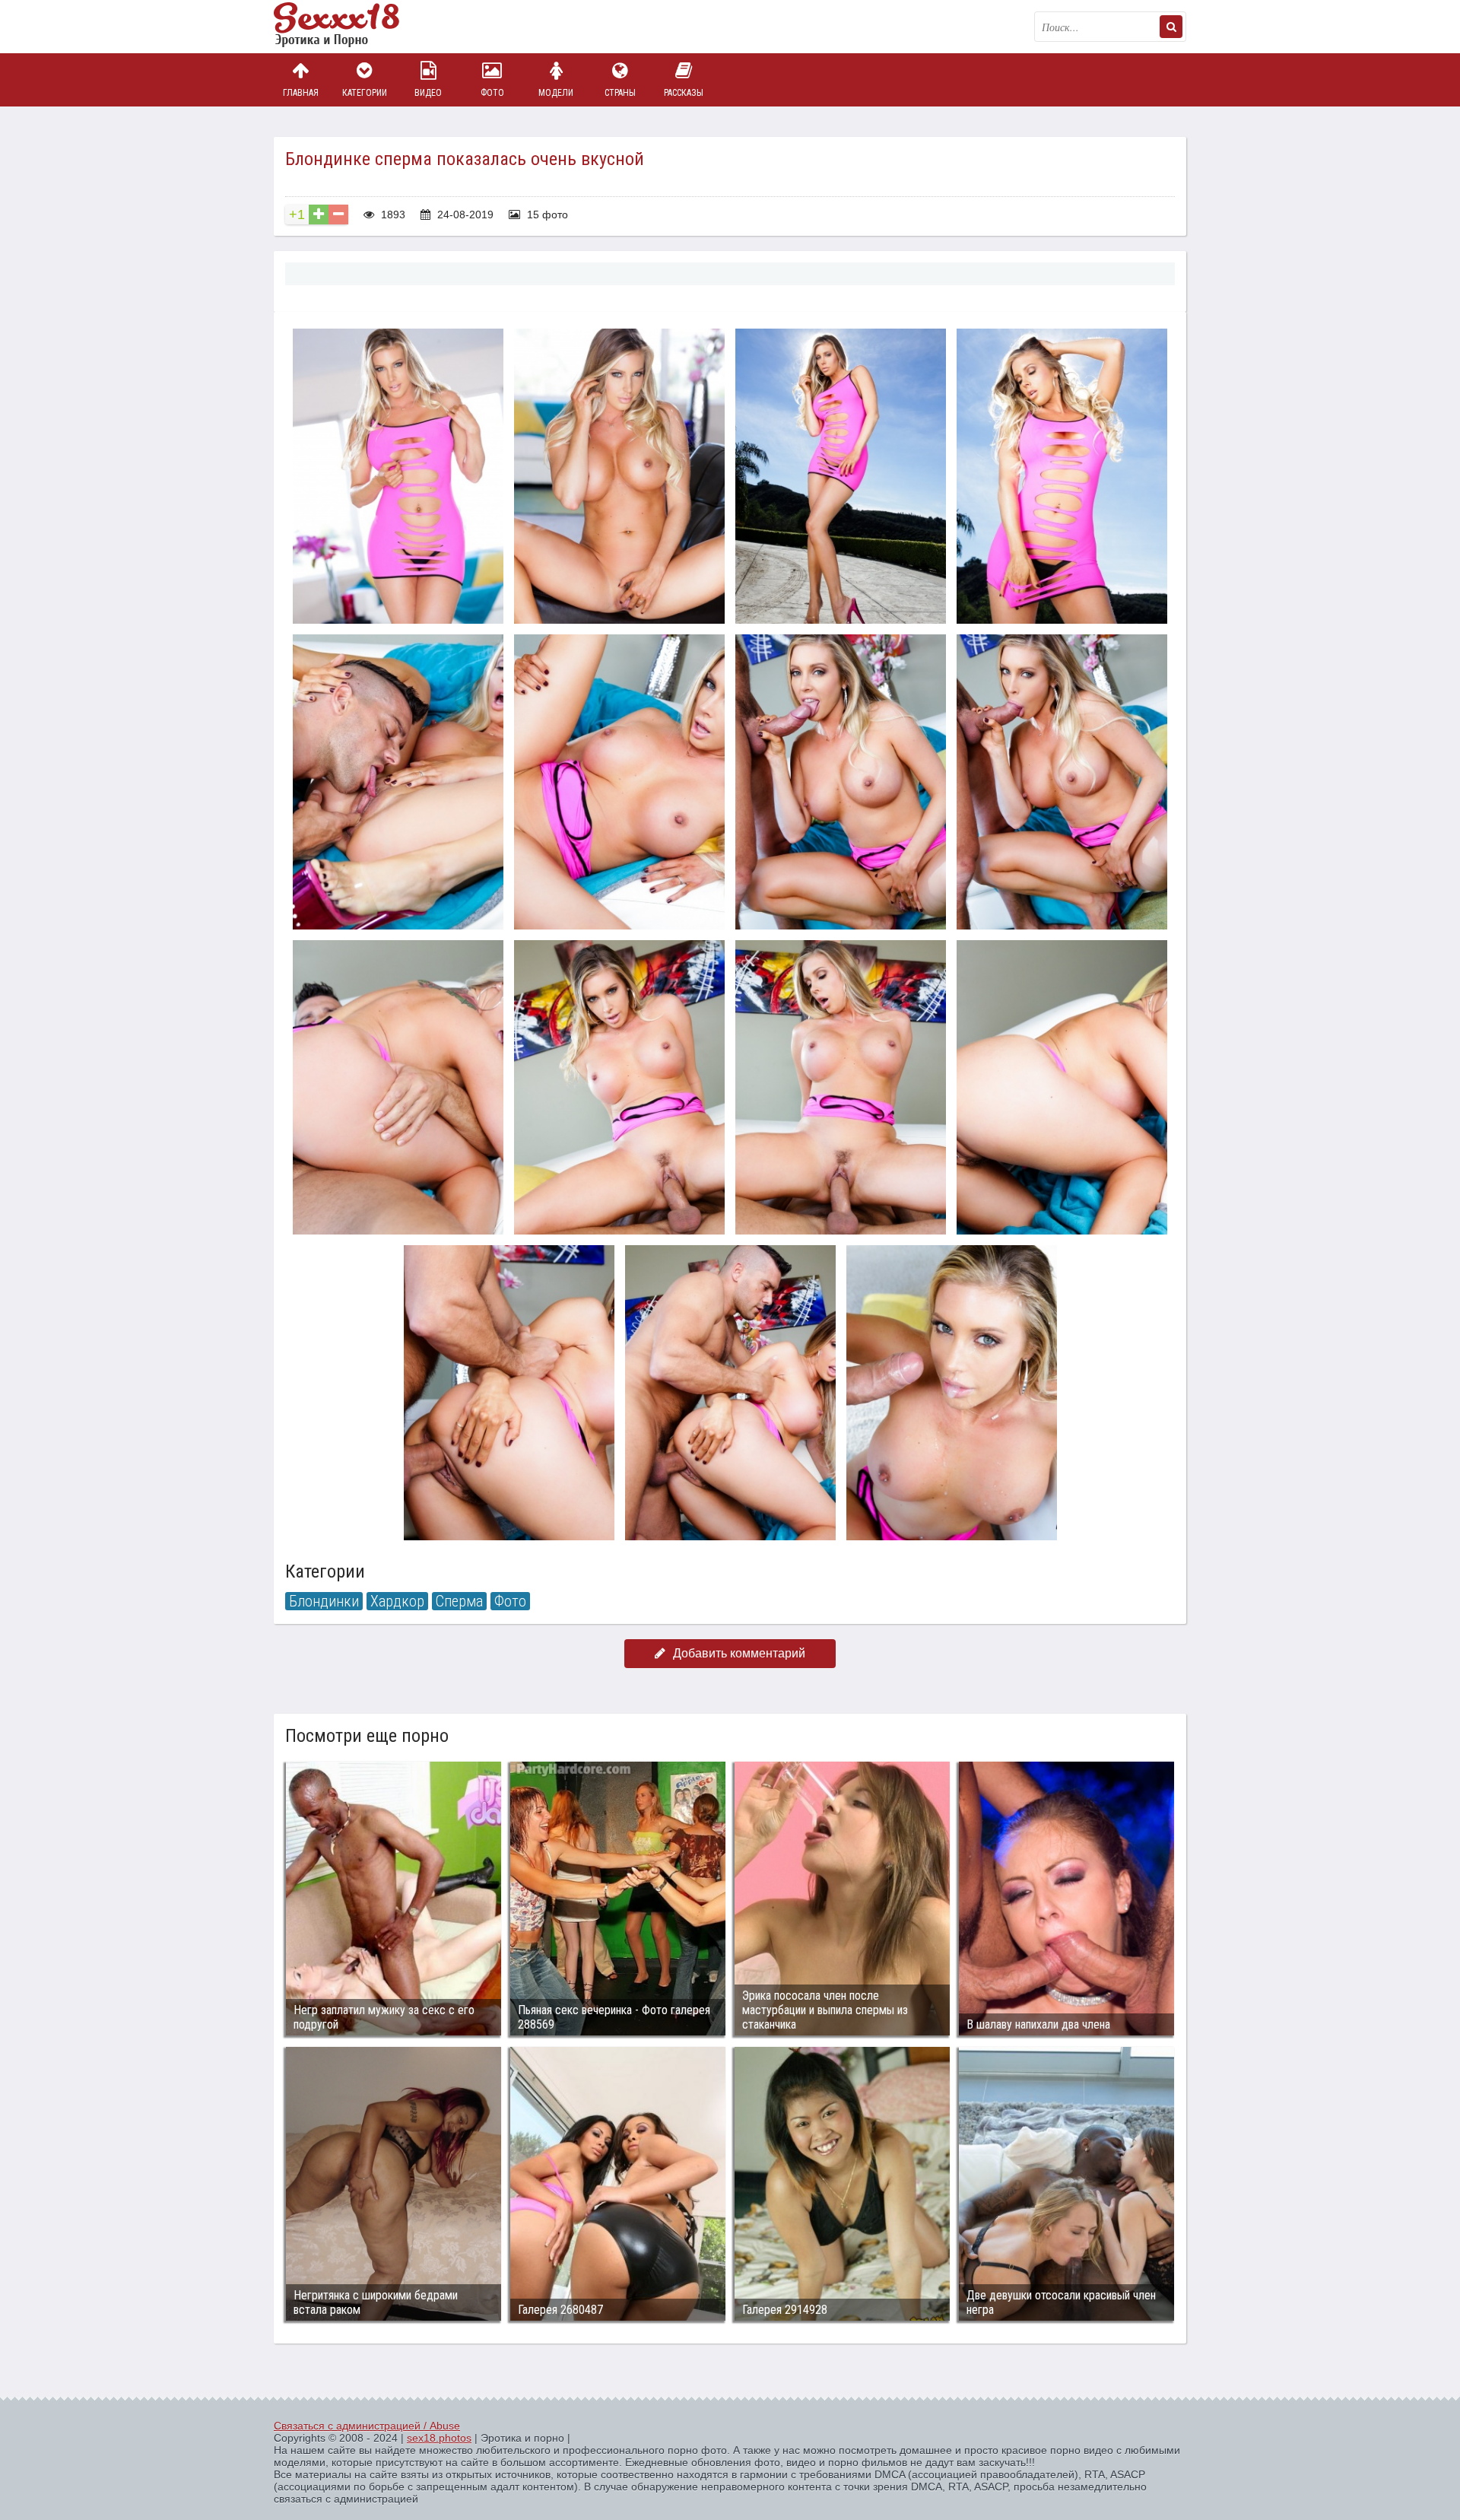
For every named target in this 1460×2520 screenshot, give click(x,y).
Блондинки (324, 1601)
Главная (301, 93)
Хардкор (397, 1601)
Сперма (459, 1601)
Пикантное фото (350, 27)
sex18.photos (439, 2438)
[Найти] (1171, 27)
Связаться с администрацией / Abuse (367, 2426)
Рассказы (684, 93)
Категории (365, 93)
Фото (492, 93)
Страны (620, 93)
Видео (428, 93)
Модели (556, 93)
